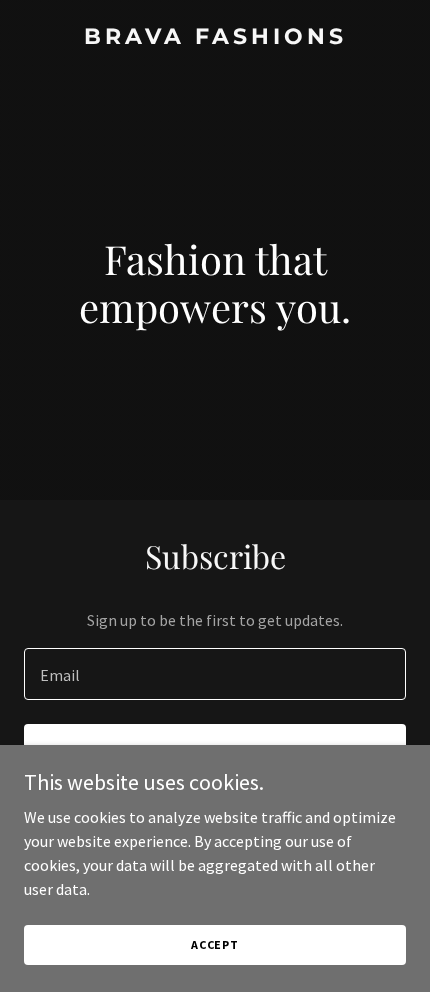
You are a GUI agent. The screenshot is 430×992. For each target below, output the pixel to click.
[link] (215, 38)
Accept (215, 944)
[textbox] (215, 674)
